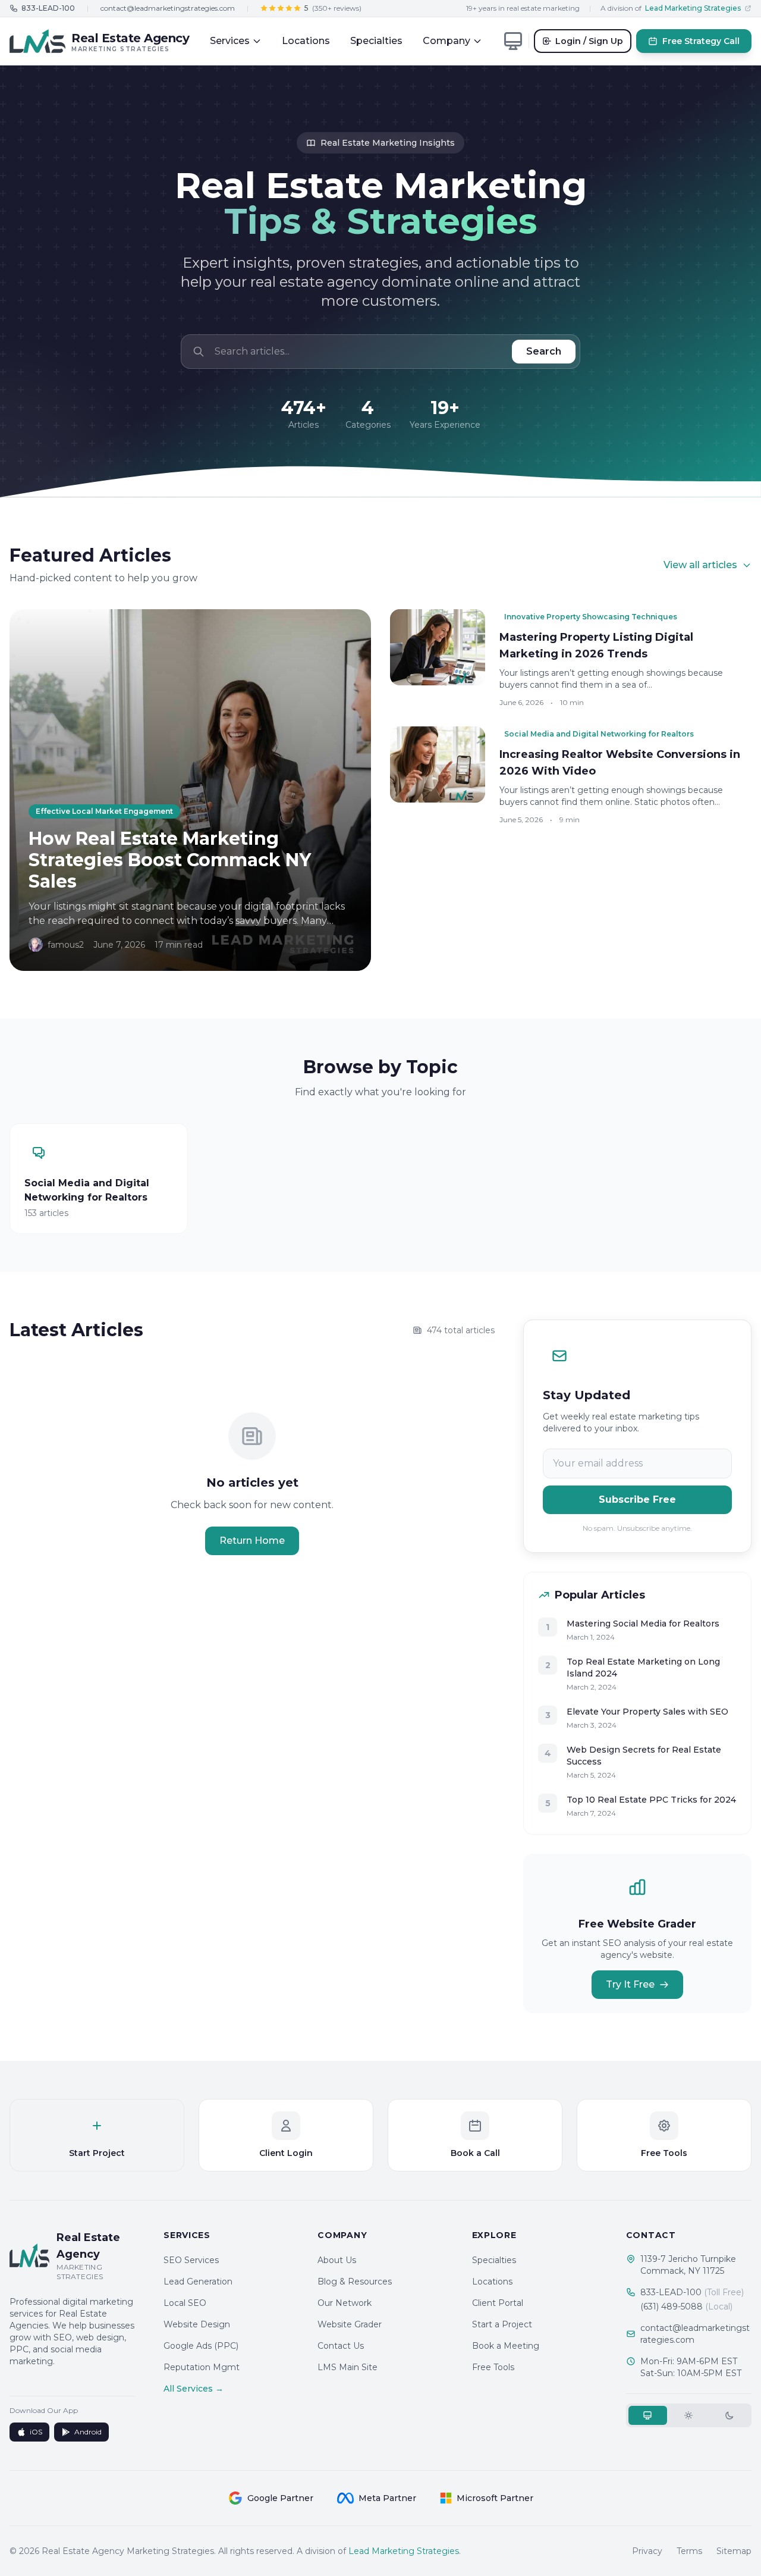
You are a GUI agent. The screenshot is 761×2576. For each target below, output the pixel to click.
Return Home (252, 1541)
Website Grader (350, 2324)
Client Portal (498, 2303)
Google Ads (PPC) (201, 2346)
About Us (337, 2260)
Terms (689, 2551)
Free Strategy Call (701, 41)
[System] (648, 2415)
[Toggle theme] (513, 41)
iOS (36, 2432)
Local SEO (185, 2303)
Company (446, 41)
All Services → (194, 2389)
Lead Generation (198, 2282)
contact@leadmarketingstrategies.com (168, 8)
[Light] (689, 2415)
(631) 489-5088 (686, 2307)
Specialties (376, 41)
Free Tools (493, 2367)
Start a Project (502, 2324)
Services (230, 41)
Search (544, 351)
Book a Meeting (506, 2346)
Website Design (197, 2324)
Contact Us (341, 2346)
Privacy (647, 2551)
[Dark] (730, 2415)
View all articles (700, 565)
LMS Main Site (348, 2367)
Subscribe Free (637, 1499)
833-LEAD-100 (692, 2292)
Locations (306, 41)
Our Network (345, 2303)
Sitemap (734, 2551)
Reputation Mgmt (202, 2367)
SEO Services (191, 2260)
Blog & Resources (355, 2282)
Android (88, 2432)
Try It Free (630, 1984)
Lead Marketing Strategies (404, 2551)
